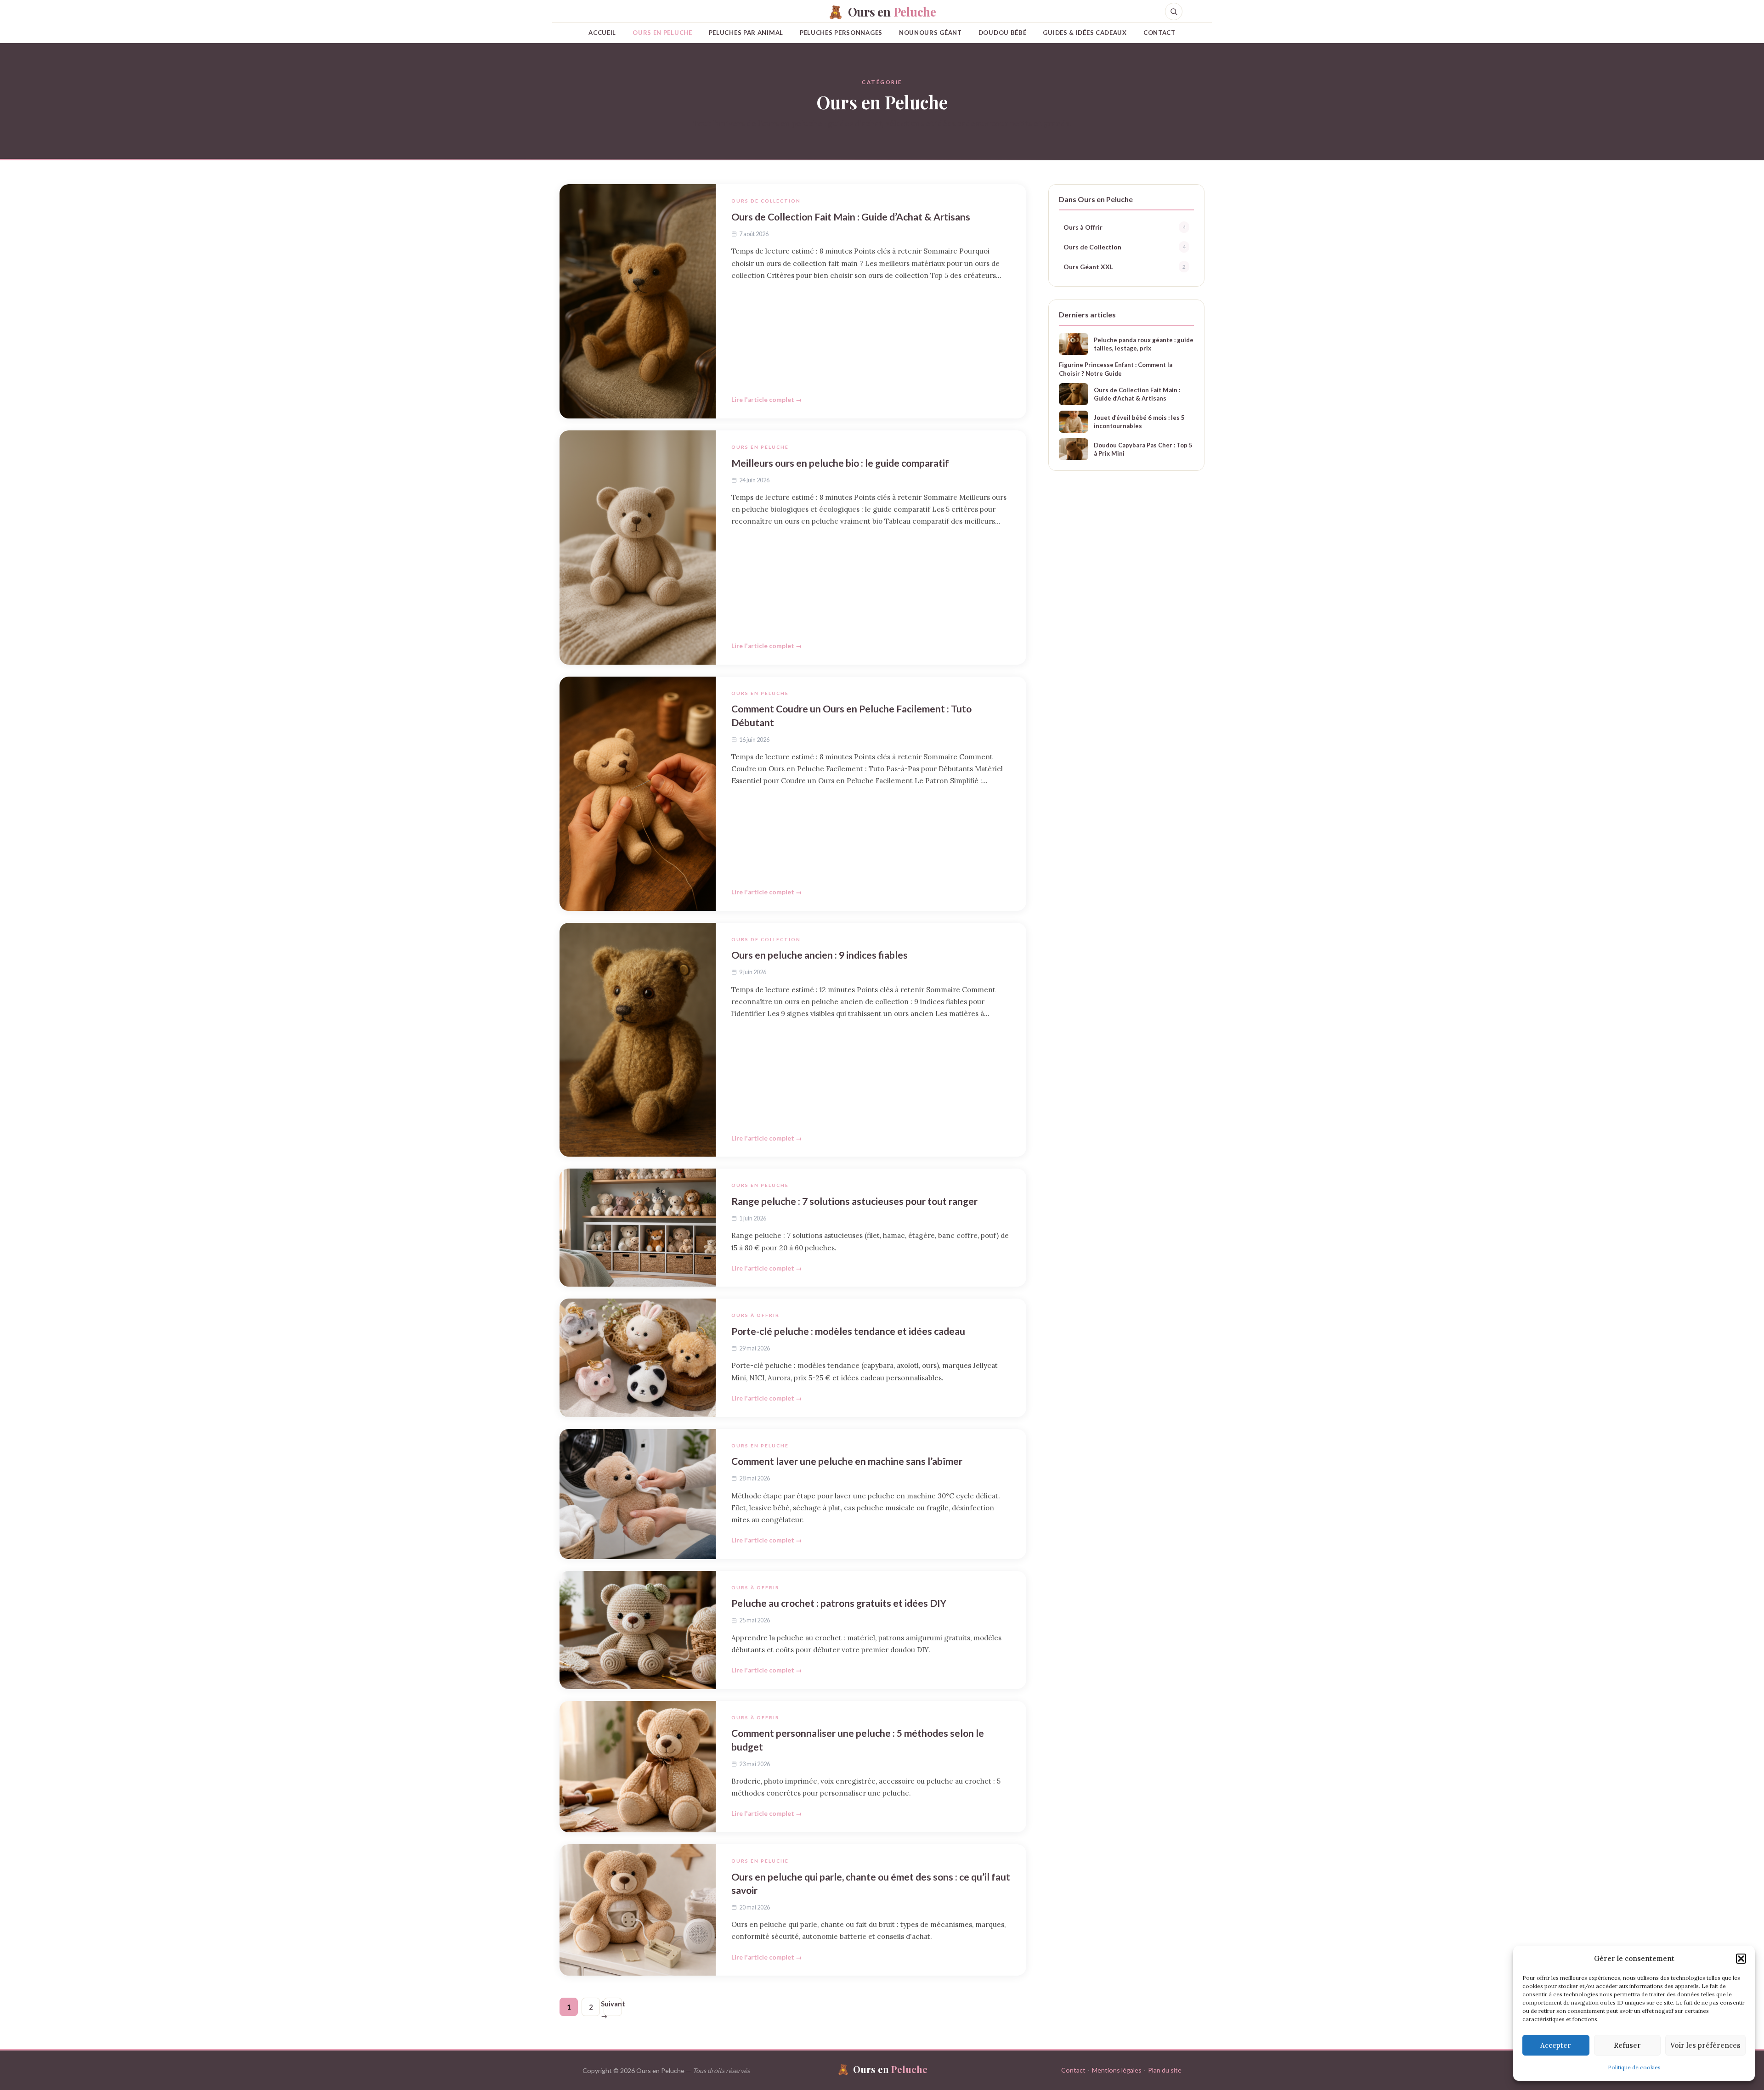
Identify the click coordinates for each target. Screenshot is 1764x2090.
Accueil (602, 33)
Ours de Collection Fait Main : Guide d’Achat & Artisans (851, 217)
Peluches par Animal (746, 33)
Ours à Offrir (755, 1315)
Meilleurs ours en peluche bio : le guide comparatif (840, 463)
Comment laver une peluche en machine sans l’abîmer (847, 1461)
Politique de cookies (1634, 2067)
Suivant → (613, 2008)
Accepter (1556, 2045)
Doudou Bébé (1003, 33)
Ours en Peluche (662, 33)
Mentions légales (1117, 2070)
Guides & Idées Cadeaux (1085, 33)
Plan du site (1165, 2070)
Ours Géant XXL (1125, 267)
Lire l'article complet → (767, 400)
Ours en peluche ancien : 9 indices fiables (820, 955)
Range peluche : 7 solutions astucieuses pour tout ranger (854, 1201)
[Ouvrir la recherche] (1174, 11)
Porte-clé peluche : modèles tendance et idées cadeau (848, 1331)
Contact (1159, 33)
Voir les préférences (1705, 2045)
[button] (1741, 1959)
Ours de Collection (766, 201)
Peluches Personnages (841, 33)
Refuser (1627, 2045)
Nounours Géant (930, 33)
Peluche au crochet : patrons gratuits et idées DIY (839, 1603)
